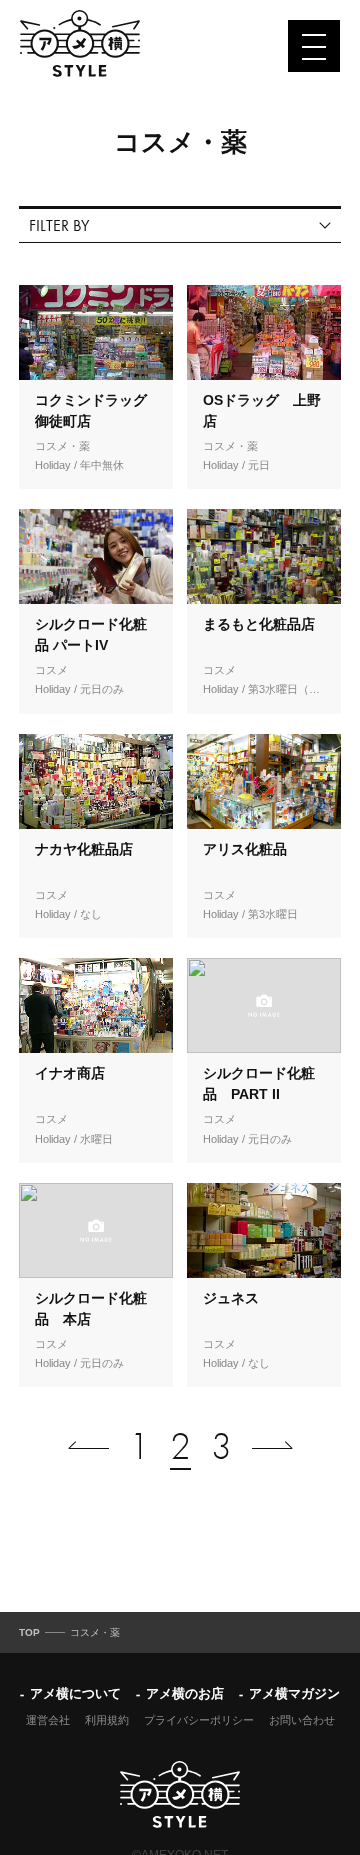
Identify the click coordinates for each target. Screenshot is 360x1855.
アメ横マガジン (294, 1693)
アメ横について (75, 1693)
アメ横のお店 (185, 1693)
